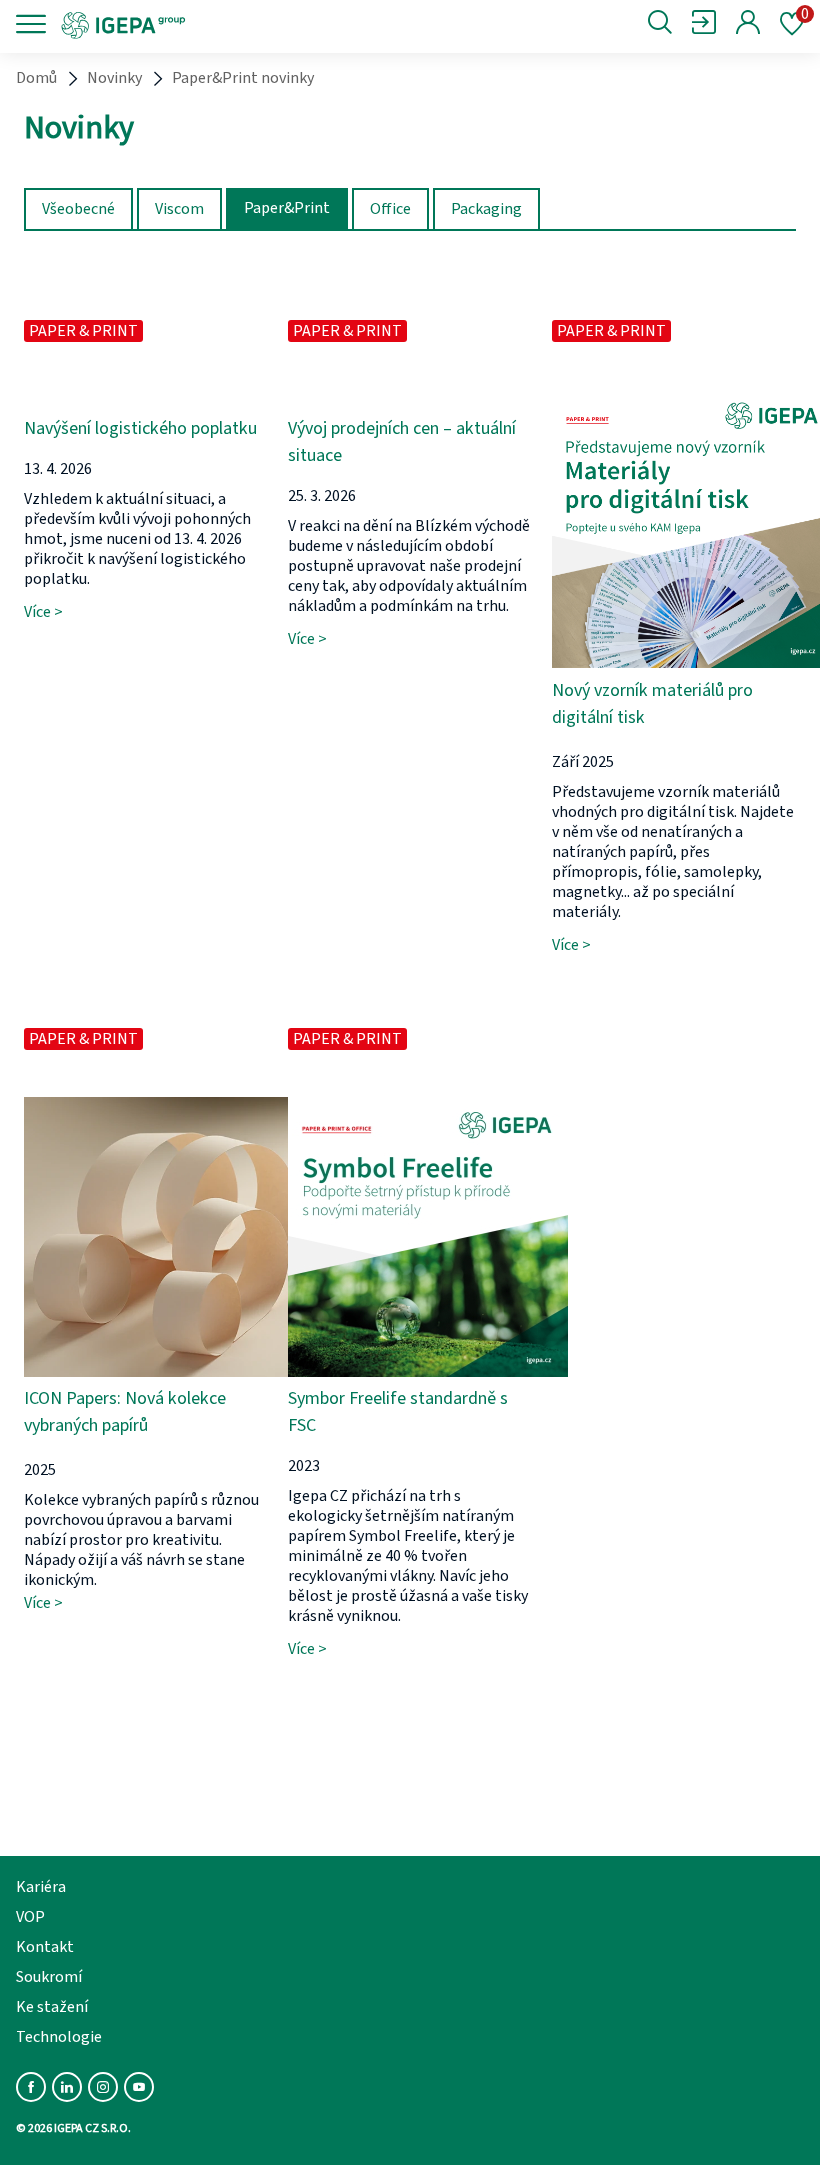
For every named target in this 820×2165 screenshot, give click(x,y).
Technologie (59, 2037)
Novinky (114, 78)
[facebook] (31, 2087)
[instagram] (103, 2087)
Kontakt (45, 1947)
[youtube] (139, 2087)
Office (390, 209)
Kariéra (41, 1887)
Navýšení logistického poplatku (140, 428)
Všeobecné (78, 209)
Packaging (486, 209)
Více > (43, 612)
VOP (30, 1917)
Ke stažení (52, 2007)
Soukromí (49, 1977)
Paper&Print (287, 208)
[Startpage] (192, 24)
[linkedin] (67, 2087)
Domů (36, 78)
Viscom (179, 209)
